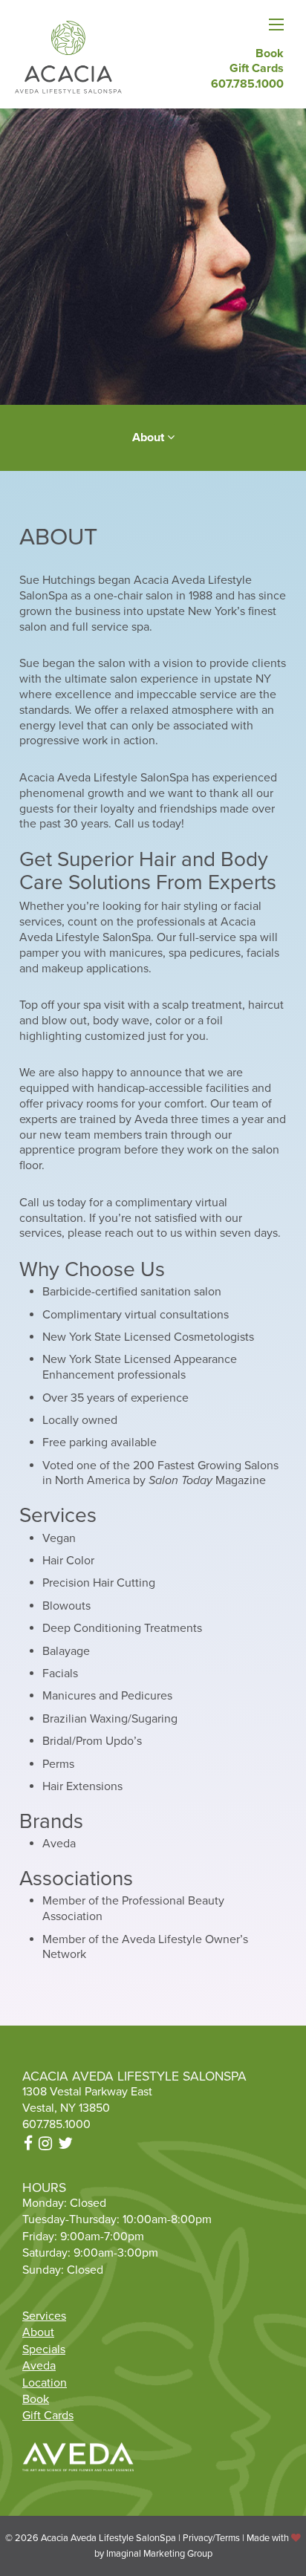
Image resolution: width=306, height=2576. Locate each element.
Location (45, 2383)
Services (44, 2316)
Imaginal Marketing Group (159, 2554)
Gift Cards (48, 2416)
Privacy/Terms (211, 2538)
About (38, 2332)
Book (36, 2399)
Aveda (39, 2366)
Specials (44, 2349)
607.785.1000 (56, 2124)
